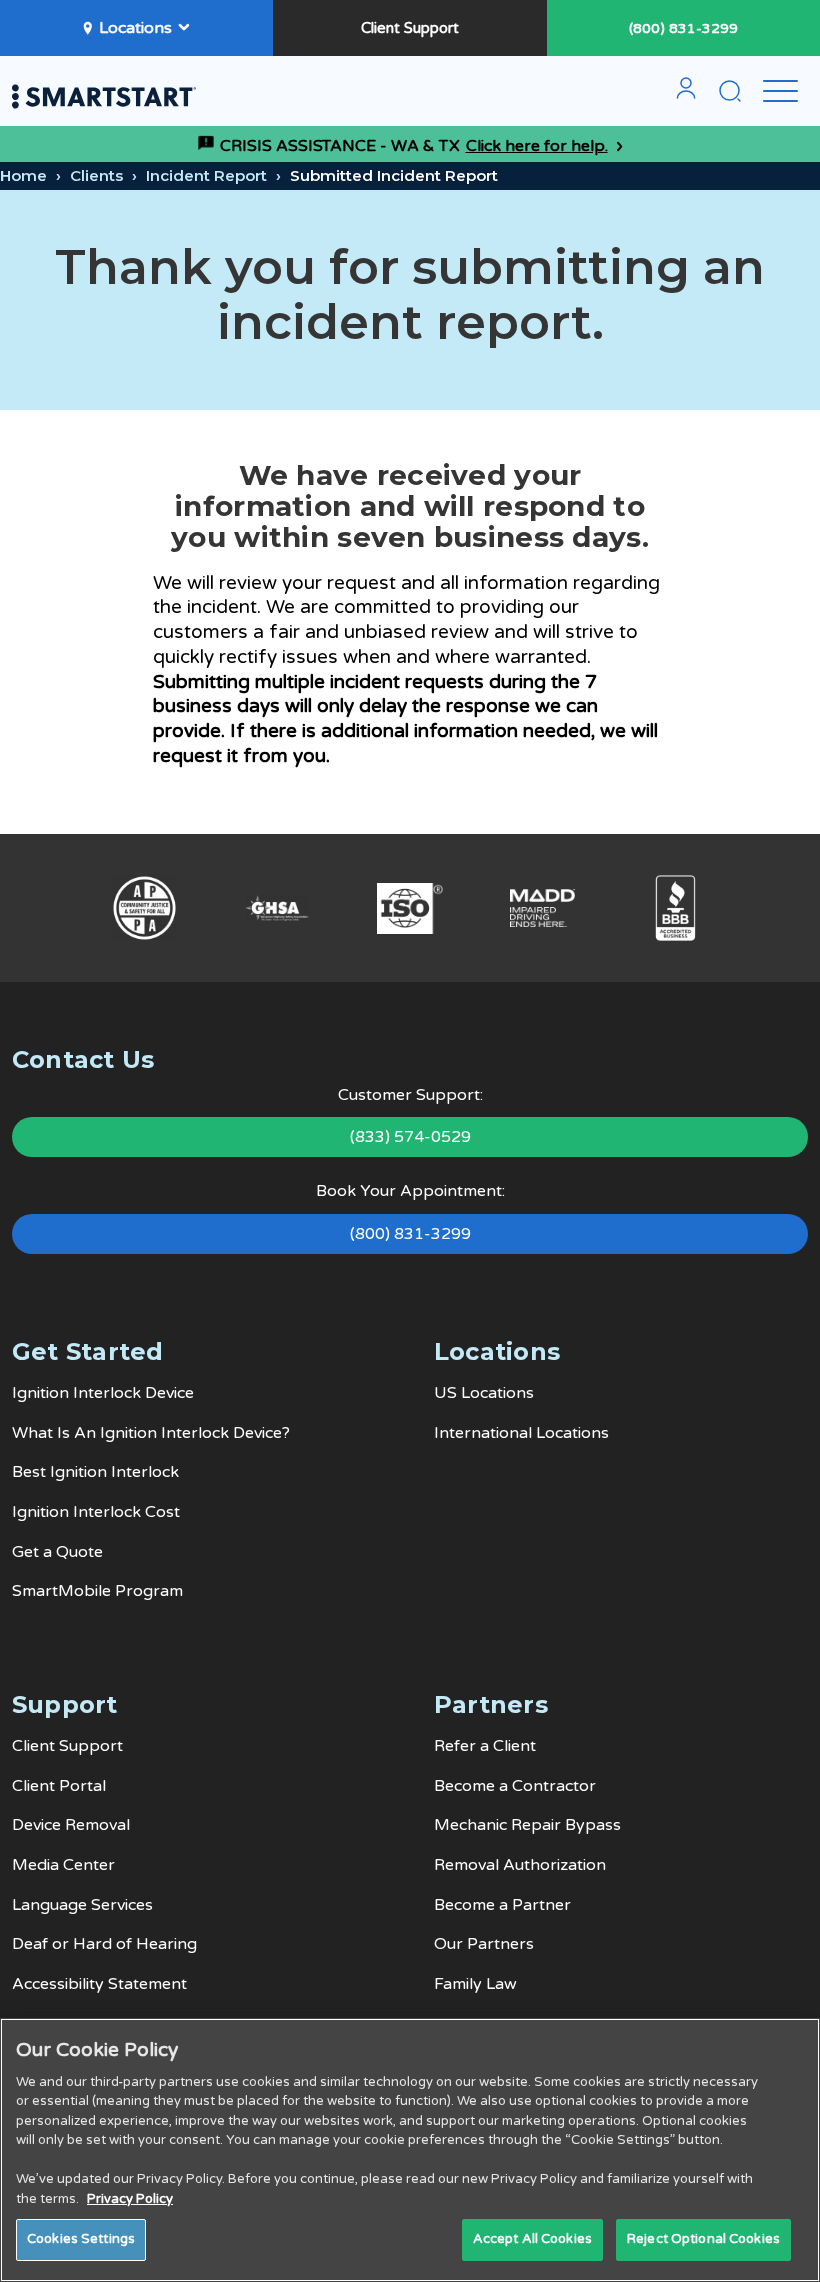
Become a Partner (502, 1905)
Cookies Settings (81, 2239)
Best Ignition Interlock (95, 1472)
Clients (96, 175)
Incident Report (206, 175)
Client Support (410, 28)
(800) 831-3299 (683, 28)
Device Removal (71, 1825)
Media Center (63, 1865)
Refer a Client (485, 1746)
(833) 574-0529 (410, 1137)
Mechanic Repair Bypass (527, 1825)
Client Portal (59, 1786)
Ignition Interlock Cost (96, 1512)
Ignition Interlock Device (103, 1393)
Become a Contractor (515, 1786)
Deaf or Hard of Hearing (104, 1944)
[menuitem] (686, 96)
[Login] (686, 96)
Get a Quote (57, 1552)
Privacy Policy (130, 2199)
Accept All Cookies (532, 2239)
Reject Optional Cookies (703, 2239)
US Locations (484, 1393)
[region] (410, 2150)
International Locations (521, 1433)
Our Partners (484, 1944)
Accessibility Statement (99, 1984)
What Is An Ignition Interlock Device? (151, 1433)
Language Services (82, 1905)
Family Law (475, 1984)
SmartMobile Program (97, 1591)
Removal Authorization (520, 1865)
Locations (135, 28)
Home (23, 175)
